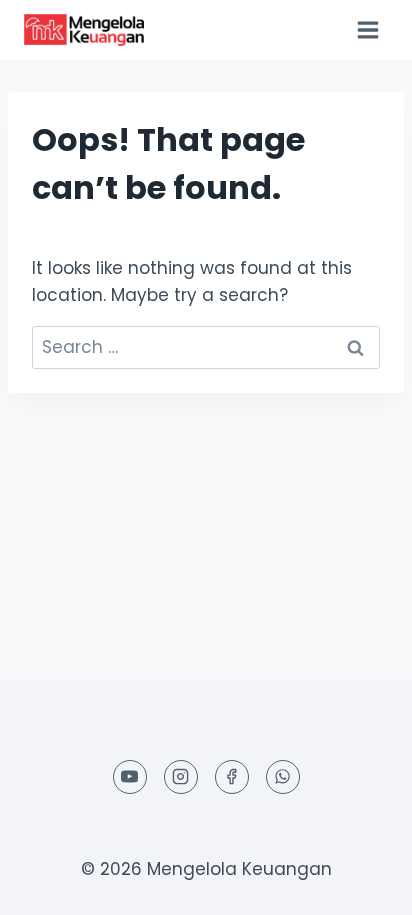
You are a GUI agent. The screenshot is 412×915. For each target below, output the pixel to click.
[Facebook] (232, 777)
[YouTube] (130, 777)
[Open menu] (367, 29)
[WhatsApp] (283, 777)
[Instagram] (181, 777)
